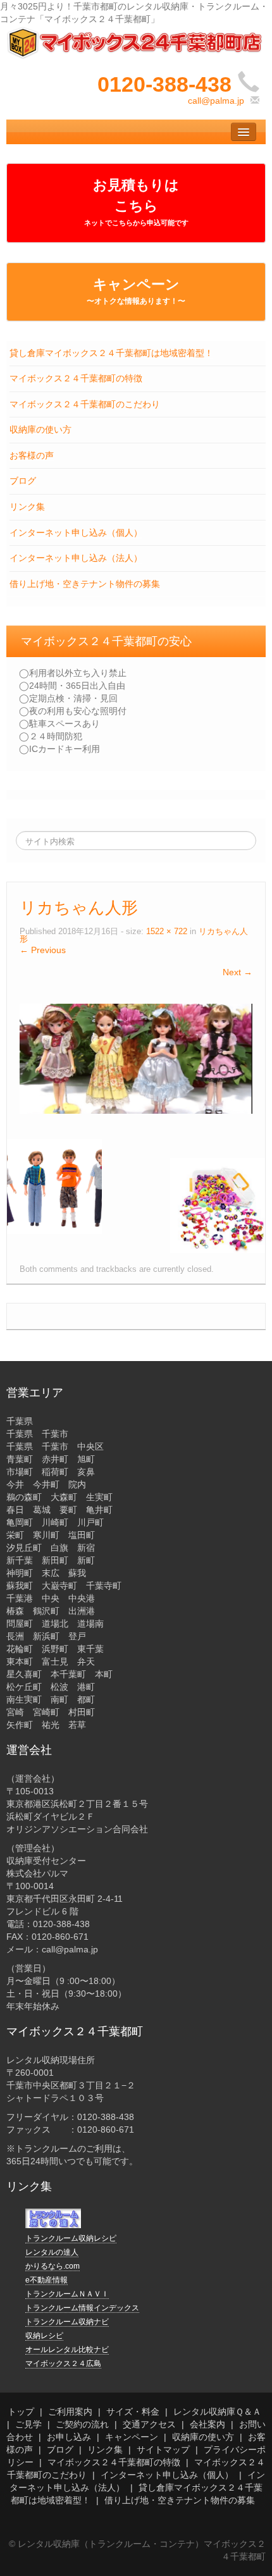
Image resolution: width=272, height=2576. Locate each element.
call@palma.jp (216, 101)
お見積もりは (136, 185)
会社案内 (207, 2424)
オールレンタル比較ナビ (67, 2350)
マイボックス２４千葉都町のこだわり (85, 404)
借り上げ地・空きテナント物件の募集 (85, 584)
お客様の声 (32, 455)
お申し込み (69, 2437)
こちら (136, 212)
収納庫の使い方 (40, 429)
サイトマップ (163, 2450)
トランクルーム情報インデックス (82, 2308)
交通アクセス (149, 2424)
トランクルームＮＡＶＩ (67, 2294)
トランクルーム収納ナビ (67, 2322)
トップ (21, 2412)
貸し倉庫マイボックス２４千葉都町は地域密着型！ (111, 353)
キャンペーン (136, 291)
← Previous (43, 950)
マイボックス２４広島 (63, 2363)
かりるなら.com (53, 2266)
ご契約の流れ (82, 2424)
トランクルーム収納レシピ (71, 2238)
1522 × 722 (167, 932)
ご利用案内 (70, 2412)
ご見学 (28, 2424)
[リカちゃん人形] (136, 1058)
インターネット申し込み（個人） (76, 533)
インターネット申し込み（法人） (76, 558)
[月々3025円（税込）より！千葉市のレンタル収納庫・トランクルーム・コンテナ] (136, 42)
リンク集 (27, 507)
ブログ (23, 481)
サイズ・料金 (133, 2412)
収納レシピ (44, 2336)
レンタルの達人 (52, 2252)
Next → (238, 972)
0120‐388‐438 (164, 84)
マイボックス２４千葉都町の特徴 (76, 378)
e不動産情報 (46, 2280)
